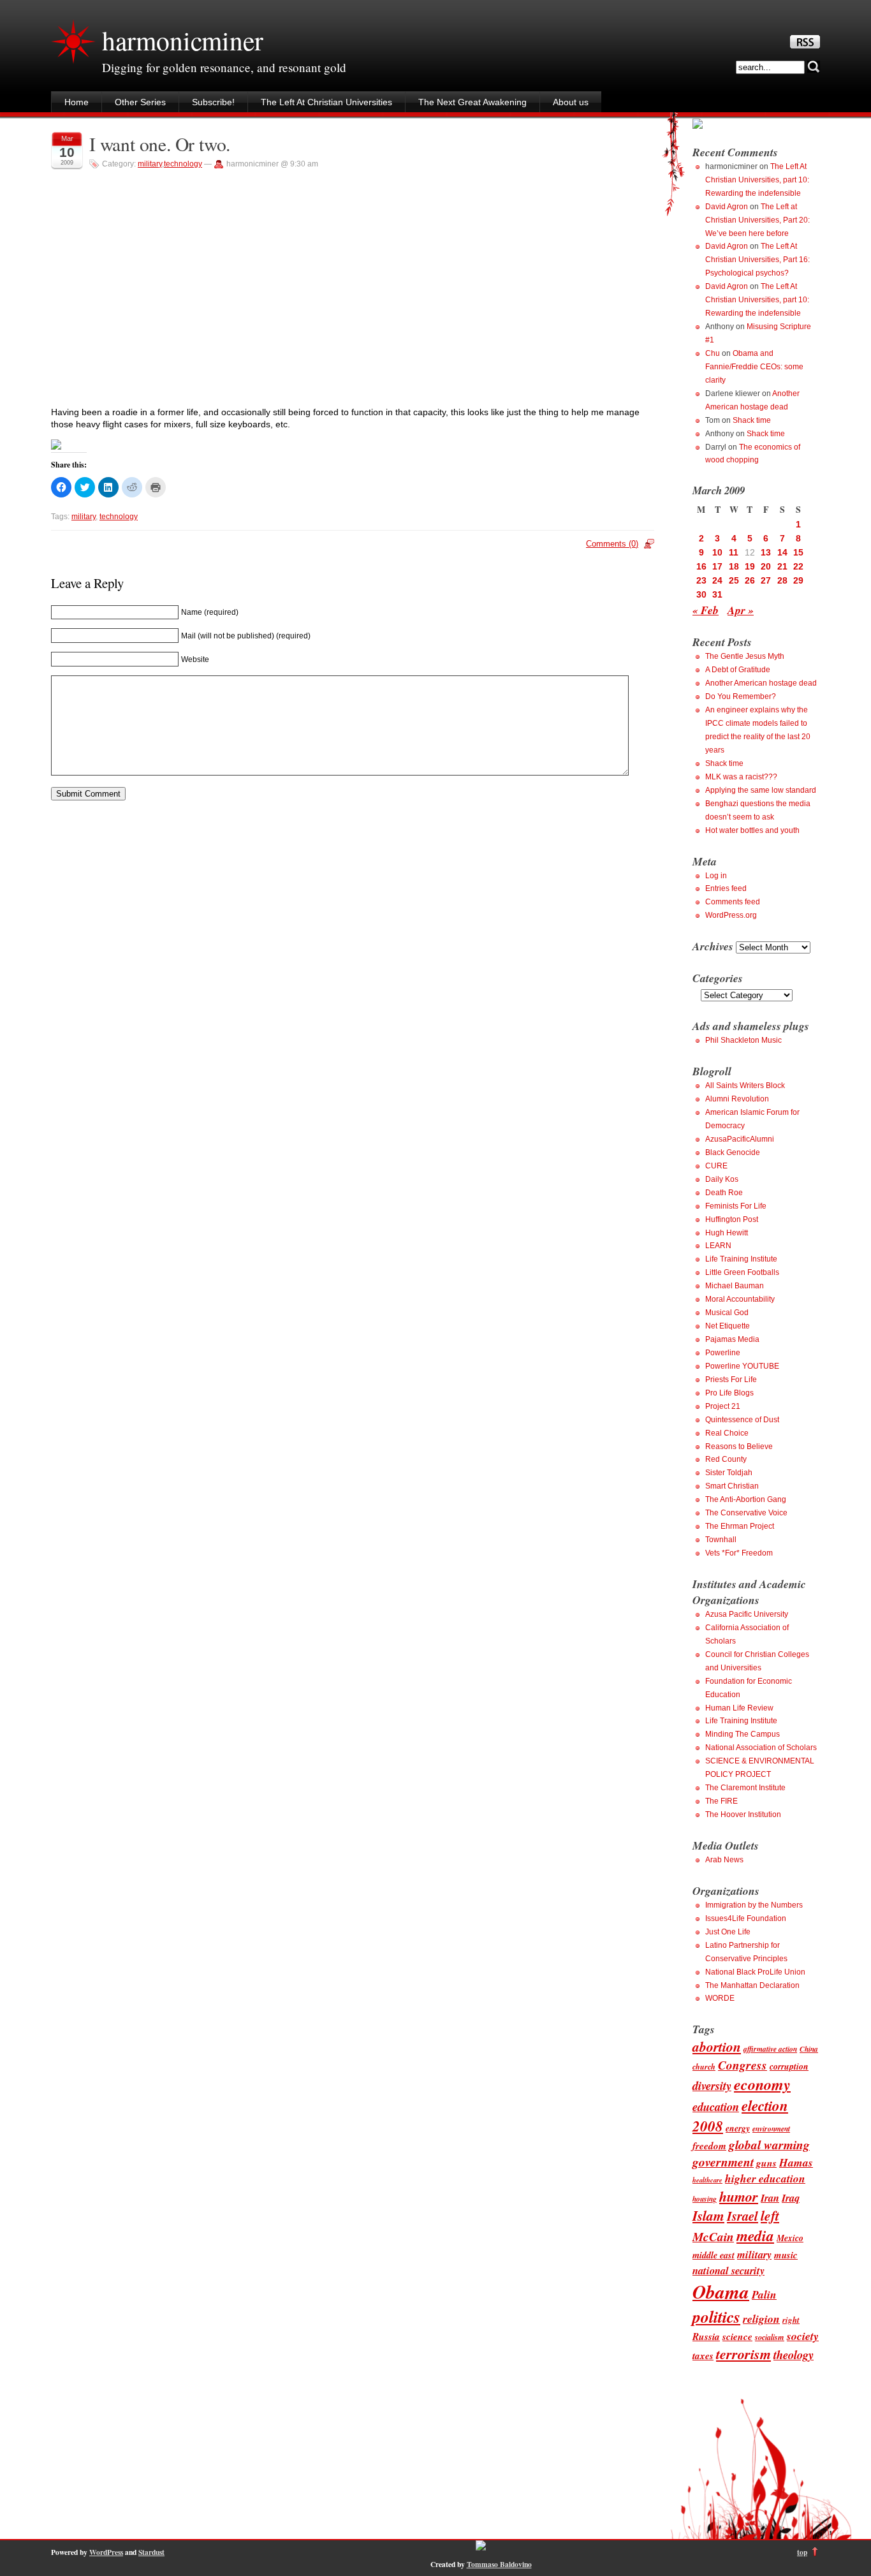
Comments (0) (612, 544)
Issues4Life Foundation (746, 1918)
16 (701, 566)
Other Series (140, 102)
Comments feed (733, 902)
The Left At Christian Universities (326, 102)
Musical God (727, 1313)
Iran (770, 2197)
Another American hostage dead (761, 683)
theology (794, 2355)
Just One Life (728, 1932)
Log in (716, 876)
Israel (743, 2216)
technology (183, 164)
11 (734, 552)
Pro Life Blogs (729, 1393)
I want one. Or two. (160, 144)
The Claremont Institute (745, 1788)
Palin (764, 2294)
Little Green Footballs (742, 1272)
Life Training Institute (741, 1259)
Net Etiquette (728, 1326)
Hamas (796, 2162)
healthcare (707, 2180)
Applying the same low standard (761, 790)
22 (798, 566)
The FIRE (721, 1801)
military (150, 164)
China (809, 2049)
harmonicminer (182, 40)
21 (782, 566)
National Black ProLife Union (755, 1972)
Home (77, 102)
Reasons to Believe (739, 1446)
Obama (721, 2292)
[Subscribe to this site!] (805, 45)
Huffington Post (732, 1219)
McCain (713, 2236)
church (704, 2067)
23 (701, 580)
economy (762, 2084)
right (791, 2320)
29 (798, 580)
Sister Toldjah (729, 1473)
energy (738, 2128)
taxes (703, 2355)
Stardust (151, 2552)
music (786, 2255)
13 (766, 552)
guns (766, 2163)
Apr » (741, 610)
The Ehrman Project (740, 1526)
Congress (743, 2065)
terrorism (743, 2354)
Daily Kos (722, 1179)
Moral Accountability (740, 1299)
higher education (765, 2178)
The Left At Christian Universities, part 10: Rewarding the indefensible (757, 180)
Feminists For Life (736, 1206)
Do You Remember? (741, 696)
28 (782, 580)
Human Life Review (739, 1708)
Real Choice (727, 1433)
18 (734, 566)
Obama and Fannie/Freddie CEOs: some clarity (754, 367)
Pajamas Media (732, 1339)
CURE (716, 1166)
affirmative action (770, 2049)
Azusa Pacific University (747, 1614)
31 (717, 594)
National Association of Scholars (761, 1748)
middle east (714, 2255)
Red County (726, 1459)
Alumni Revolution (737, 1099)
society (803, 2336)
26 (750, 580)
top (802, 2552)
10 (717, 552)
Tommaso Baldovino (499, 2564)
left (770, 2216)
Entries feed (726, 888)
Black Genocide (733, 1152)
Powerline (723, 1353)
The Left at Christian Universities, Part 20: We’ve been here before (758, 220)
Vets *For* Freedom (739, 1553)
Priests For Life (731, 1380)
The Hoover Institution (743, 1814)
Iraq (791, 2197)
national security (728, 2270)
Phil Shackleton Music (743, 1040)
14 (782, 552)
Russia (706, 2336)
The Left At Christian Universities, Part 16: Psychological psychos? (758, 260)
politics (716, 2316)
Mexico (790, 2238)
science (737, 2336)
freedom (709, 2145)
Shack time (752, 420)
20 (766, 566)
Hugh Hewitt (727, 1233)
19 (750, 566)
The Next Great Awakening (472, 102)
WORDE (720, 1998)
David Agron (727, 207)
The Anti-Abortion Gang (746, 1499)
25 (734, 580)
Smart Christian (732, 1486)
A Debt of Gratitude (738, 670)
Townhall (721, 1540)
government (723, 2162)
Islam (708, 2216)
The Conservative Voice (746, 1513)
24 (717, 580)
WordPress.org (731, 915)
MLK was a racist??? (741, 777)
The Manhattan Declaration (752, 1985)
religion (761, 2319)
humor (739, 2196)
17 (717, 566)
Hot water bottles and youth (752, 830)
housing (705, 2199)
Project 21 (723, 1406)
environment (771, 2129)
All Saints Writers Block (745, 1086)
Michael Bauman (735, 1286)
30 (701, 594)
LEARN (718, 1246)
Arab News (724, 1860)
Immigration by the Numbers (754, 1905)
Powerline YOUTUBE (742, 1366)
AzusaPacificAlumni (740, 1139)
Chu (713, 353)
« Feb (706, 610)
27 (766, 580)
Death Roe (724, 1193)
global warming (769, 2145)
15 (798, 552)
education (716, 2107)
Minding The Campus (743, 1734)
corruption (789, 2066)
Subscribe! (213, 102)
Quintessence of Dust (742, 1420)
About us (571, 102)
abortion (717, 2047)
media (755, 2236)
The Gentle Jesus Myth (745, 656)
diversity (712, 2086)
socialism (770, 2337)
